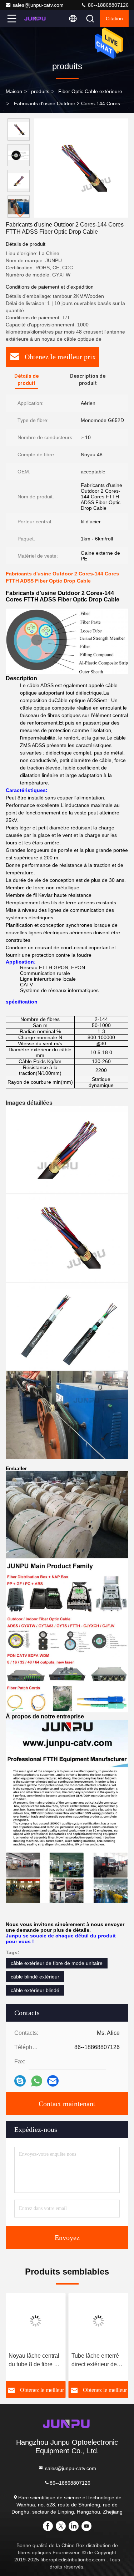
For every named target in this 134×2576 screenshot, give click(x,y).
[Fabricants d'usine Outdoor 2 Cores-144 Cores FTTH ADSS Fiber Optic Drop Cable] (81, 168)
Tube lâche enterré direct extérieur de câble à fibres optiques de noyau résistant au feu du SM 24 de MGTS (95, 2361)
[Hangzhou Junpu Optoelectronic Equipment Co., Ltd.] (35, 19)
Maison (14, 91)
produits (40, 91)
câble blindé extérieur (35, 1977)
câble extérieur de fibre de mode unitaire (57, 1963)
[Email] (53, 2081)
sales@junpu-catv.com (38, 5)
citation (114, 19)
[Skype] (20, 2081)
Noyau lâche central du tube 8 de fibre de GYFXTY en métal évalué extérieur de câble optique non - (34, 2361)
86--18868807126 (108, 5)
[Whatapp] (37, 2081)
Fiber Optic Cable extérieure (90, 91)
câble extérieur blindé (35, 1990)
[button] (20, 215)
